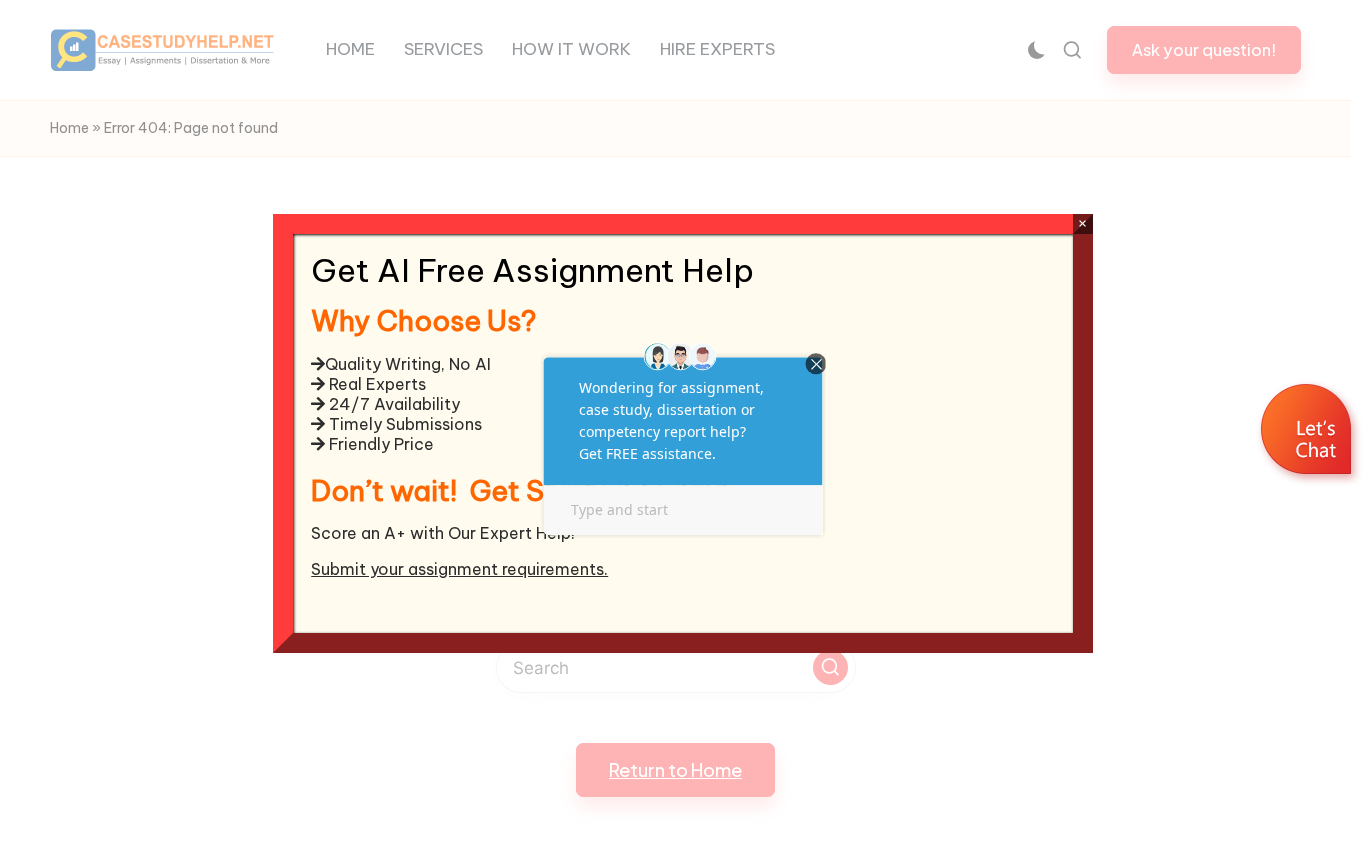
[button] (1308, 432)
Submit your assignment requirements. (459, 569)
